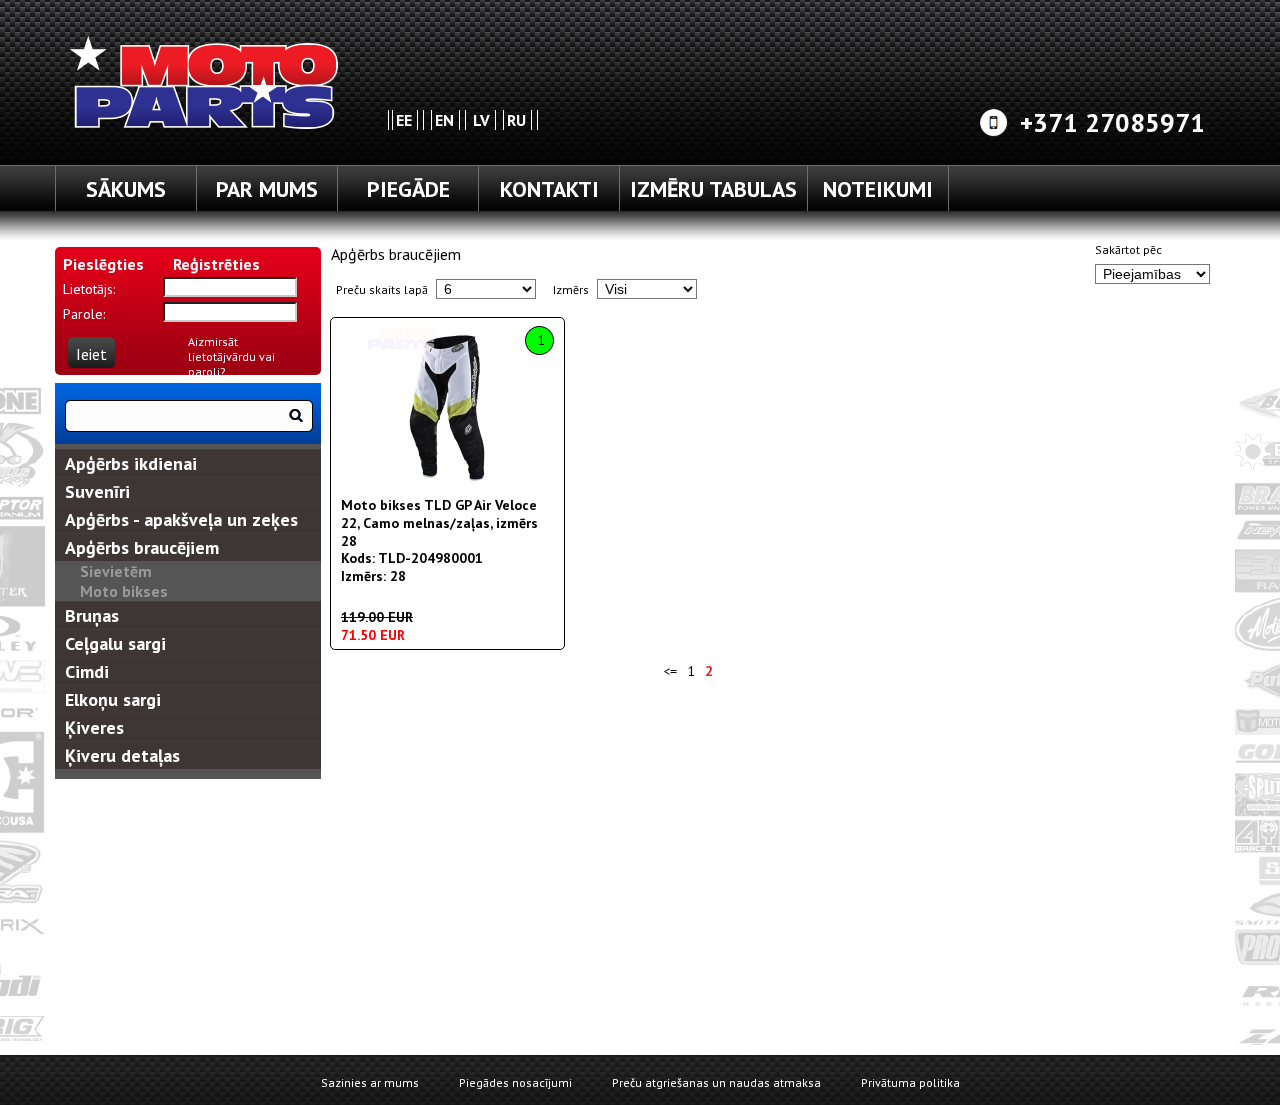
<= (670, 671)
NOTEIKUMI (878, 189)
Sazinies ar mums (370, 1082)
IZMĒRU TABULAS (713, 189)
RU (516, 120)
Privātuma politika (910, 1082)
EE (404, 120)
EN (444, 120)
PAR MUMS (267, 189)
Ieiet (91, 354)
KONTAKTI (549, 189)
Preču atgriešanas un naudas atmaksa (716, 1082)
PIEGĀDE (408, 189)
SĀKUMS (126, 189)
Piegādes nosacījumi (515, 1082)
